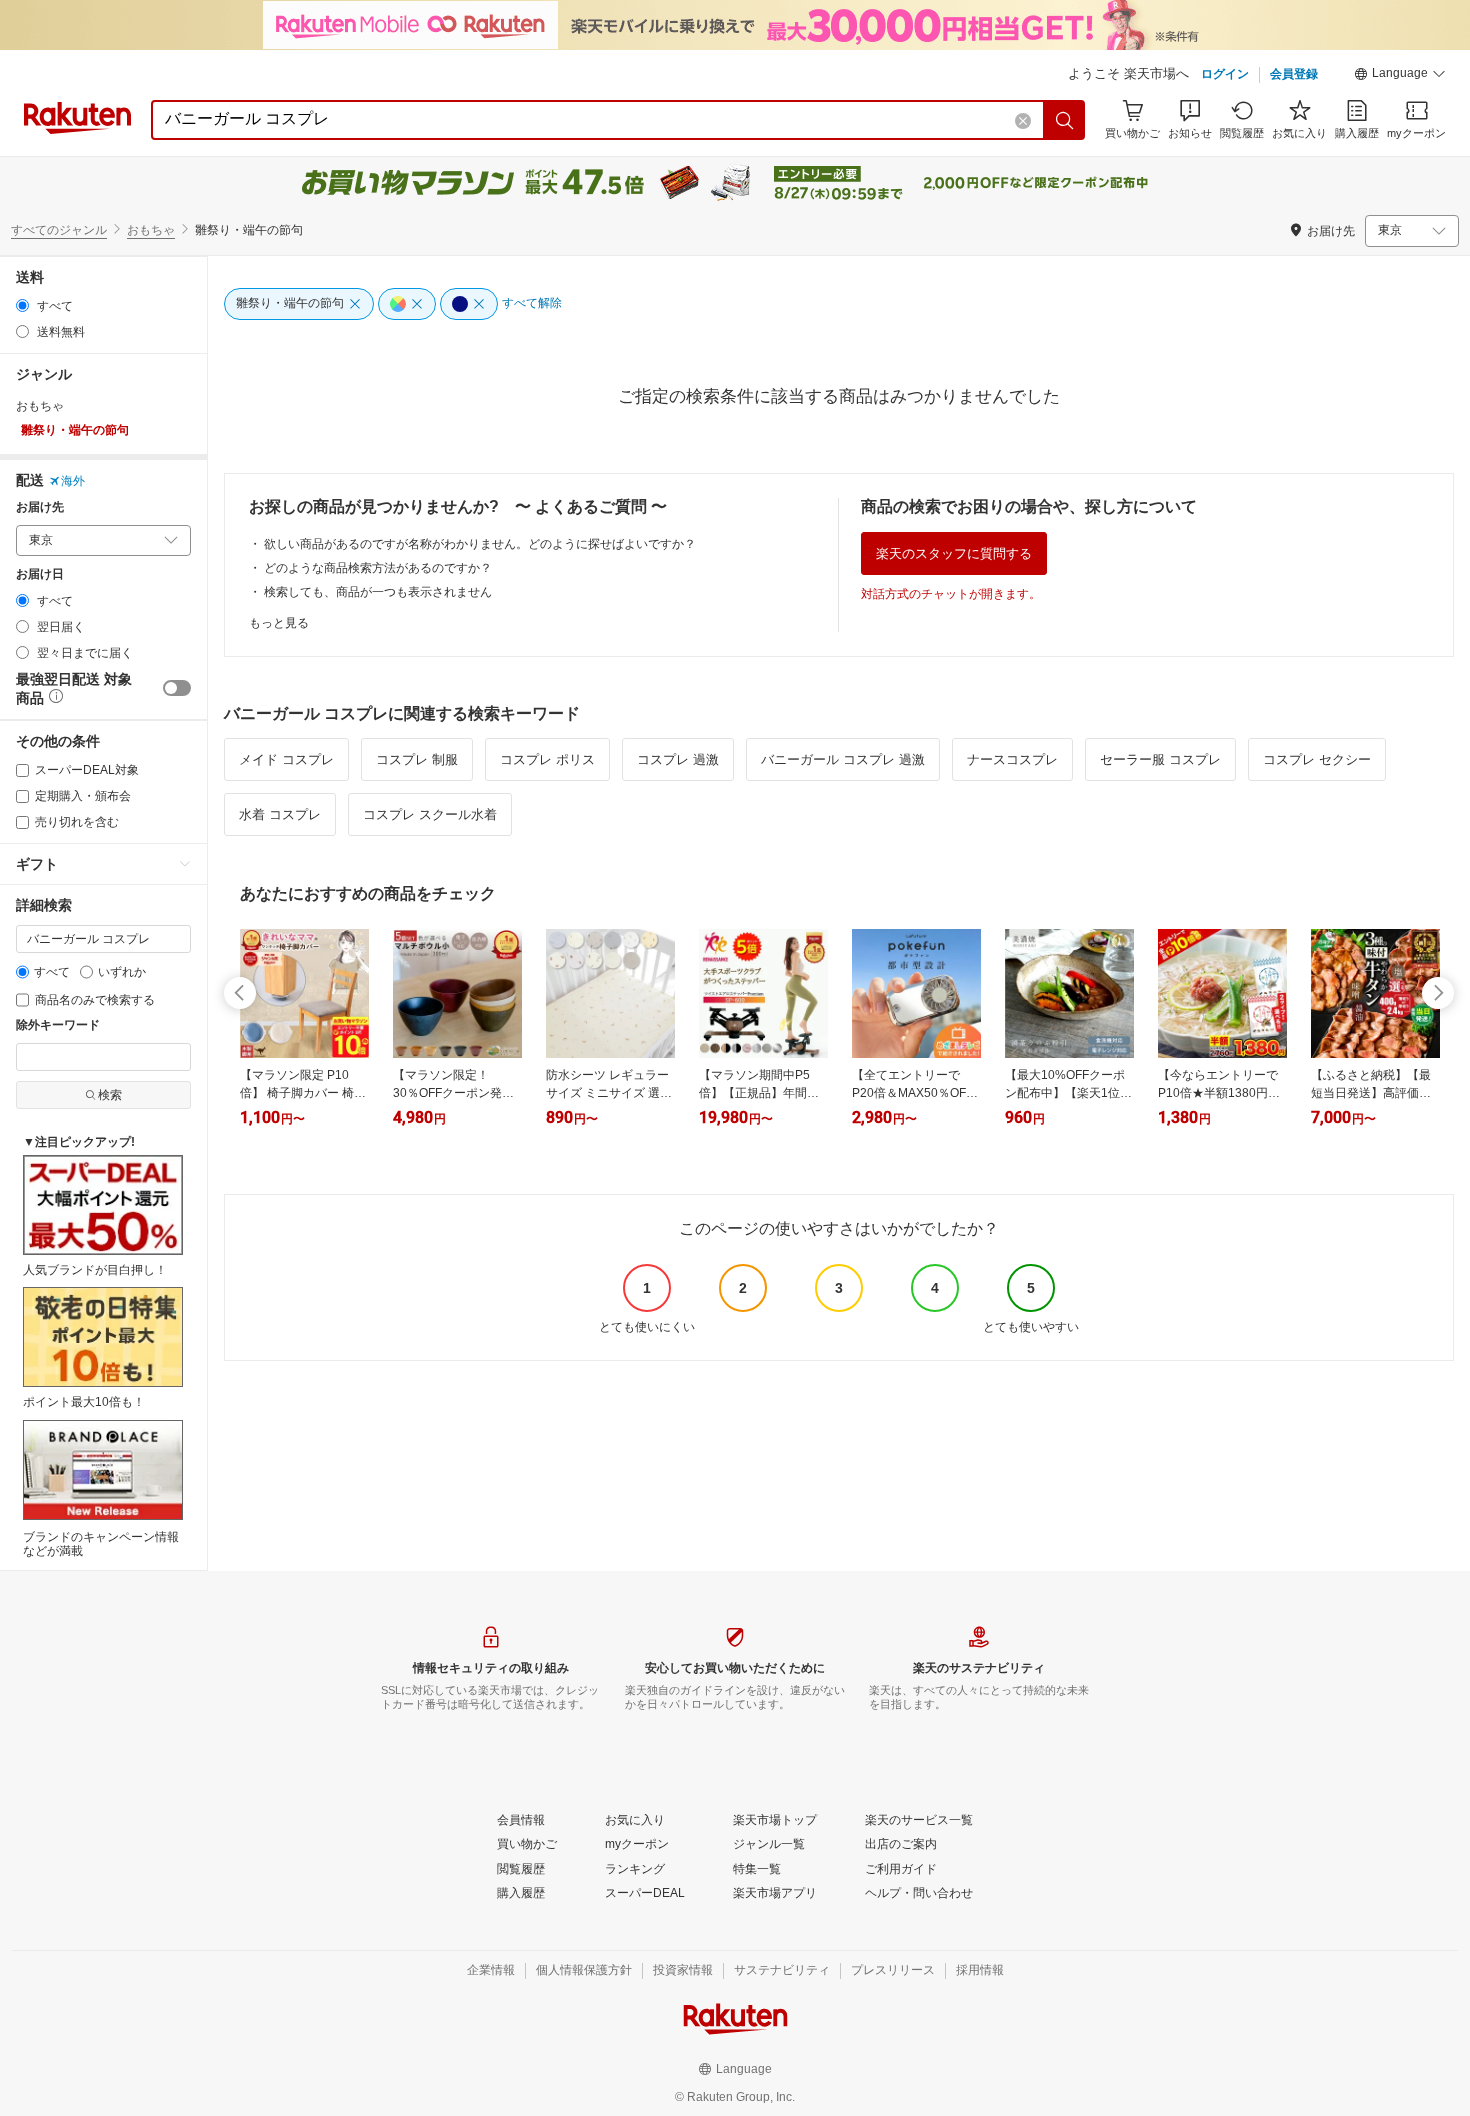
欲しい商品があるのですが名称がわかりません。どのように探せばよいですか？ (480, 544)
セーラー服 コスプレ (1160, 759)
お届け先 (40, 507)
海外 (73, 481)
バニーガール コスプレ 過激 (843, 759)
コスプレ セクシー (1317, 759)
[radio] (22, 305)
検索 (110, 1095)
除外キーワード (58, 1025)
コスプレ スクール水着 (430, 814)
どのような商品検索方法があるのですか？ (378, 568)
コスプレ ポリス (547, 759)
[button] (1400, 76)
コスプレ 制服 (417, 759)
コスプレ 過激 (678, 759)
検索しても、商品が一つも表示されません (378, 592)
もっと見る (279, 623)
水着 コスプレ (280, 814)
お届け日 (40, 574)
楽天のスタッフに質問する (954, 553)
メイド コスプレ (286, 759)
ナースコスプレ (1012, 759)
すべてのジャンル (59, 230)
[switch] (177, 688)
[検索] (1065, 120)
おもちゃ (151, 230)
